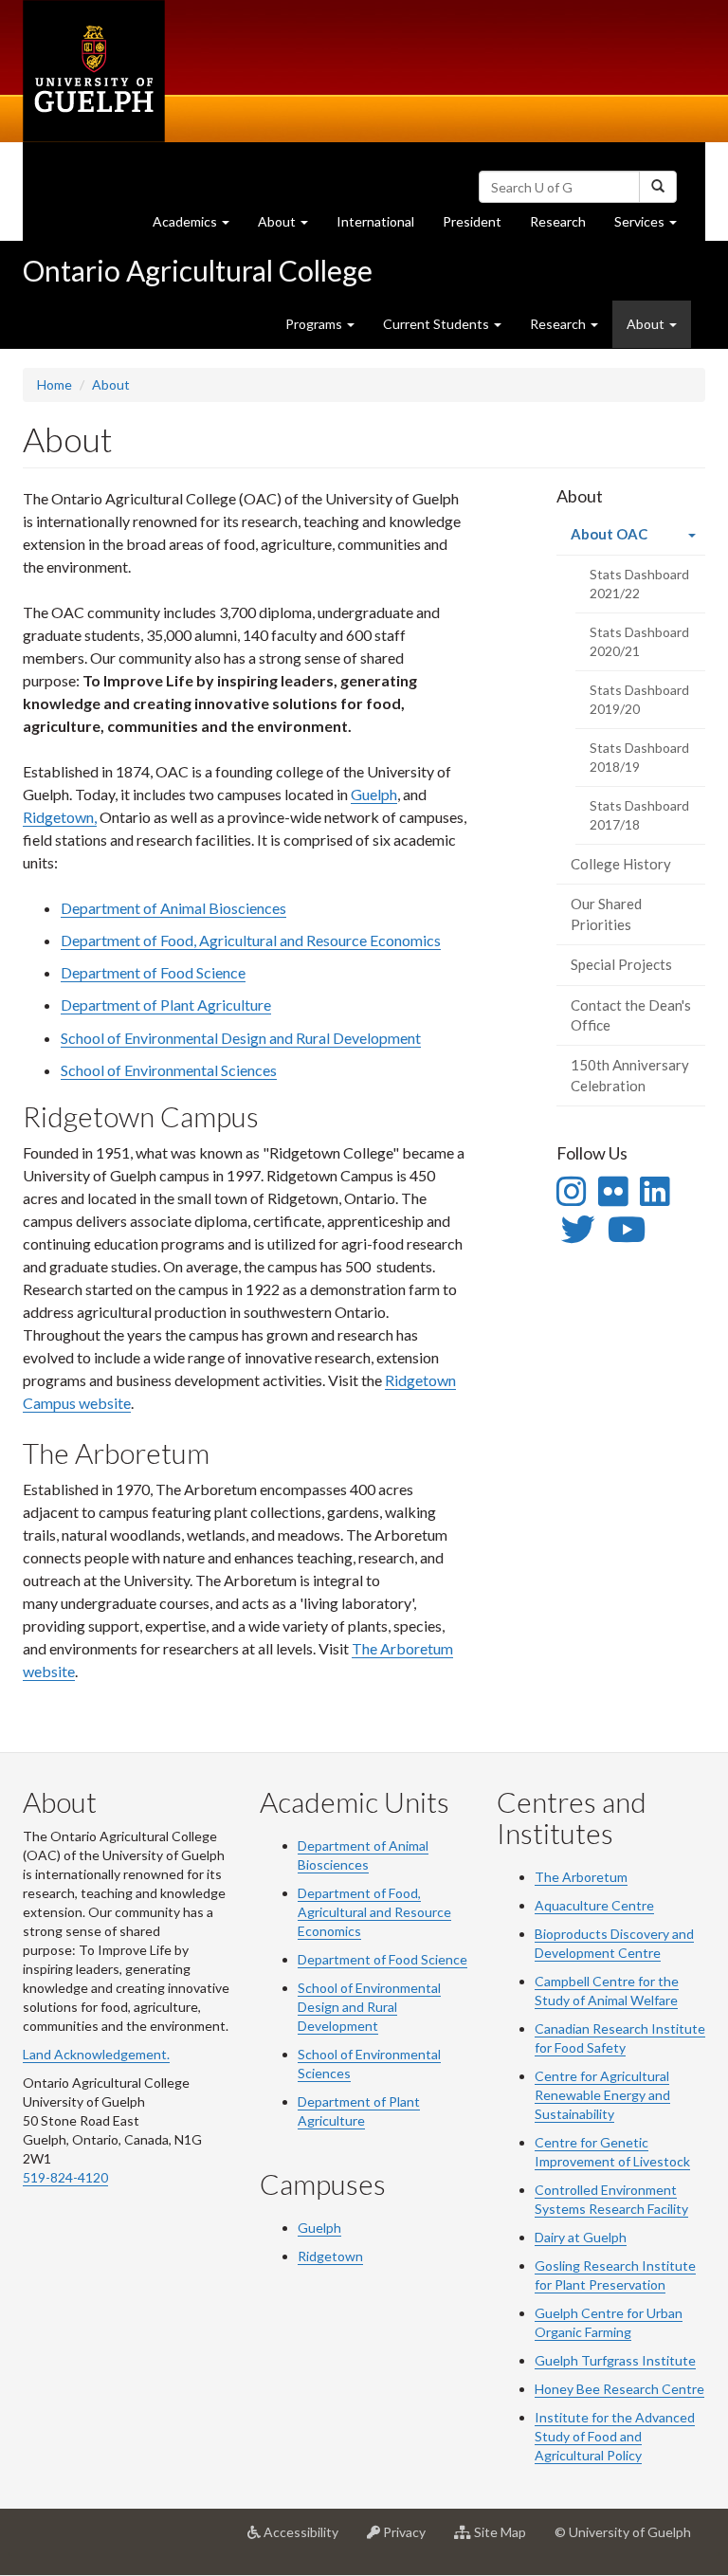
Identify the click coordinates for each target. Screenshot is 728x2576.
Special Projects (621, 964)
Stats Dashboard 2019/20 (639, 699)
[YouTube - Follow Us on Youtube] (627, 1229)
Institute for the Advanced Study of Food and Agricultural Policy (615, 2436)
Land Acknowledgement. (96, 2054)
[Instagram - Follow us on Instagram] (571, 1191)
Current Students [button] (437, 324)
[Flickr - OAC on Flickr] (613, 1191)
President (472, 221)
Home (55, 384)
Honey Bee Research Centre (619, 2389)
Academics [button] (198, 227)
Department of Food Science (153, 972)
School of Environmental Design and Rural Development (241, 1038)
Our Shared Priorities (606, 913)
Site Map (506, 2539)
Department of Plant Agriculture (166, 1005)
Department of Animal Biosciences (173, 908)
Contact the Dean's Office (631, 1015)
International (375, 221)
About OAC (637, 539)
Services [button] (653, 227)
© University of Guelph (623, 2532)
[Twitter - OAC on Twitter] (578, 1229)
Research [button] (559, 324)
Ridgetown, (60, 817)
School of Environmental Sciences (169, 1070)
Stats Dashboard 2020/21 (639, 641)
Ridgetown (330, 2256)
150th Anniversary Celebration (630, 1075)
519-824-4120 (65, 2177)
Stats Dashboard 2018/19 (639, 757)
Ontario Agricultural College (198, 270)
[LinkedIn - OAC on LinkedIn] (655, 1191)
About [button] (290, 227)
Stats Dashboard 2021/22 (639, 584)
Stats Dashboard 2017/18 (639, 815)
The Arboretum (581, 1877)
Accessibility (307, 2539)
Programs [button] (315, 324)
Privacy (410, 2539)
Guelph (374, 794)
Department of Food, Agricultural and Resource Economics (251, 940)
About (111, 384)
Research (565, 227)
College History (621, 864)
